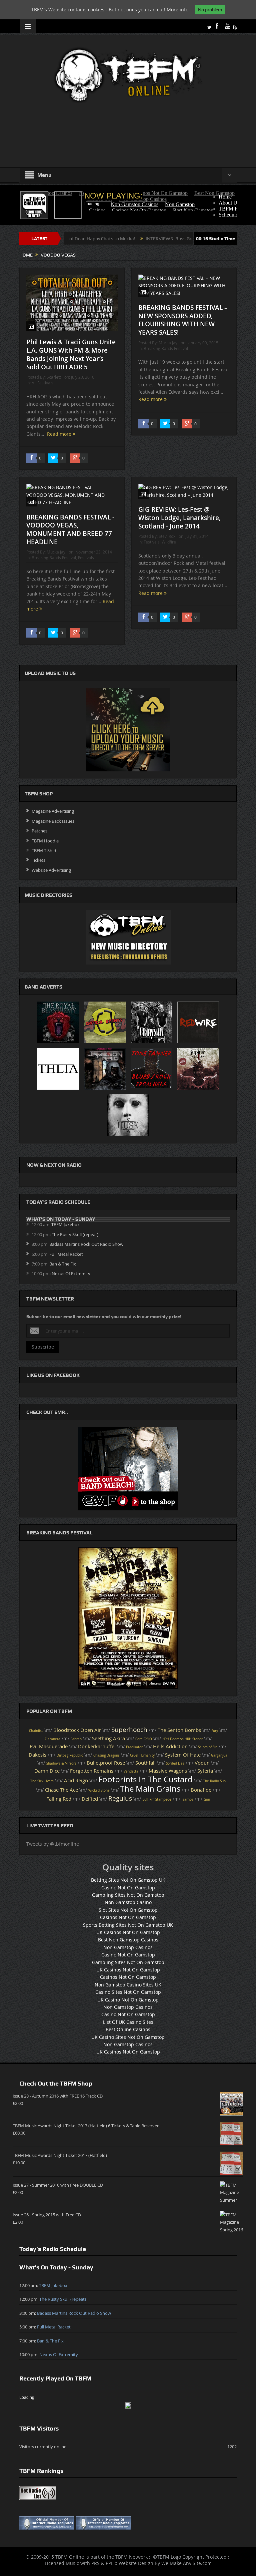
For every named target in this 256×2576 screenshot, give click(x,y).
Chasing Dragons (106, 1755)
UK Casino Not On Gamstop (128, 2000)
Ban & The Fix (63, 1264)
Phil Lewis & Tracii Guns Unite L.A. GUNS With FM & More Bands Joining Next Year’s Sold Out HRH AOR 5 (71, 354)
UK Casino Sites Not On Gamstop (128, 2037)
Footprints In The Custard (145, 1779)
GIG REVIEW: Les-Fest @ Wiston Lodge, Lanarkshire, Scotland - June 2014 (179, 518)
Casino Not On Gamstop (128, 1888)
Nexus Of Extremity (71, 1273)
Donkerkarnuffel (97, 1746)
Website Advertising (51, 870)
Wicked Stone (99, 1790)
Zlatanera (52, 1739)
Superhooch (129, 1730)
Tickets (38, 860)
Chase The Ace (61, 1790)
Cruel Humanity (142, 1755)
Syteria (205, 1771)
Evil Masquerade (49, 1746)
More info (177, 10)
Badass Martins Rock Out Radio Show (86, 1244)
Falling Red (59, 1799)
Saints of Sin (208, 1747)
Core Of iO (144, 1739)
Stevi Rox (167, 536)
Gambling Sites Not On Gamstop (128, 1895)
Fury (215, 1731)
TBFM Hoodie (45, 841)
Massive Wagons (168, 1771)
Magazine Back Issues (53, 821)
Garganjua (219, 1755)
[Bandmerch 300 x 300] (128, 1468)
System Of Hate (183, 1755)
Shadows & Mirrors (61, 1763)
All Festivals (42, 383)
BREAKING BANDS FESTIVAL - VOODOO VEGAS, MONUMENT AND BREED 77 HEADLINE (70, 529)
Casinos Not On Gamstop (128, 1917)
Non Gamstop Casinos (128, 1947)
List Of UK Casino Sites (128, 2022)
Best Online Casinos (128, 2029)
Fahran (76, 1739)
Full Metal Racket (66, 1254)
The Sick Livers (42, 1781)
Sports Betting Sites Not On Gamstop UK (128, 1925)
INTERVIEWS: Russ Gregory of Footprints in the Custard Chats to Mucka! (167, 239)
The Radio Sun (214, 1781)
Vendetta (131, 1771)
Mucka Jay (168, 343)
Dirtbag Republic (70, 1755)
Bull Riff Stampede (157, 1799)
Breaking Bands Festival (166, 348)
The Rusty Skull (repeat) (75, 1234)
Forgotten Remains (92, 1771)
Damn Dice (47, 1771)
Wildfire (169, 542)
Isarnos (187, 1799)
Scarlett (54, 377)
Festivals (86, 558)
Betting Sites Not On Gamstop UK (128, 1880)
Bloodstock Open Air (77, 1730)
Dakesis (37, 1755)
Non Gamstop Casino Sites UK (128, 1985)
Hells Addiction (170, 1746)
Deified (90, 1799)
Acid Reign (76, 1780)
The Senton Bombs (179, 1730)
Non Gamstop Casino (128, 1902)
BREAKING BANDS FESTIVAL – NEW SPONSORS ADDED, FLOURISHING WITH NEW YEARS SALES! (183, 320)
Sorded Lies (175, 1763)
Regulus (120, 1798)
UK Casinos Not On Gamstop (128, 1932)
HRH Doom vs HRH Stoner (182, 1739)
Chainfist (36, 1731)
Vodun (202, 1763)
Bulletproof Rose (106, 1763)
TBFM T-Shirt (44, 850)
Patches (39, 831)
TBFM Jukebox (65, 1224)
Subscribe (43, 1347)
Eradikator (134, 1747)
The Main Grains (150, 1789)
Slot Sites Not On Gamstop (128, 1910)
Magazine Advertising (53, 811)
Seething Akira (108, 1738)
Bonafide (201, 1790)
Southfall (145, 1763)
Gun (207, 1799)
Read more (60, 434)
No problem (210, 10)
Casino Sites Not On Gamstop (128, 1992)
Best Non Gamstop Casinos (128, 1940)
